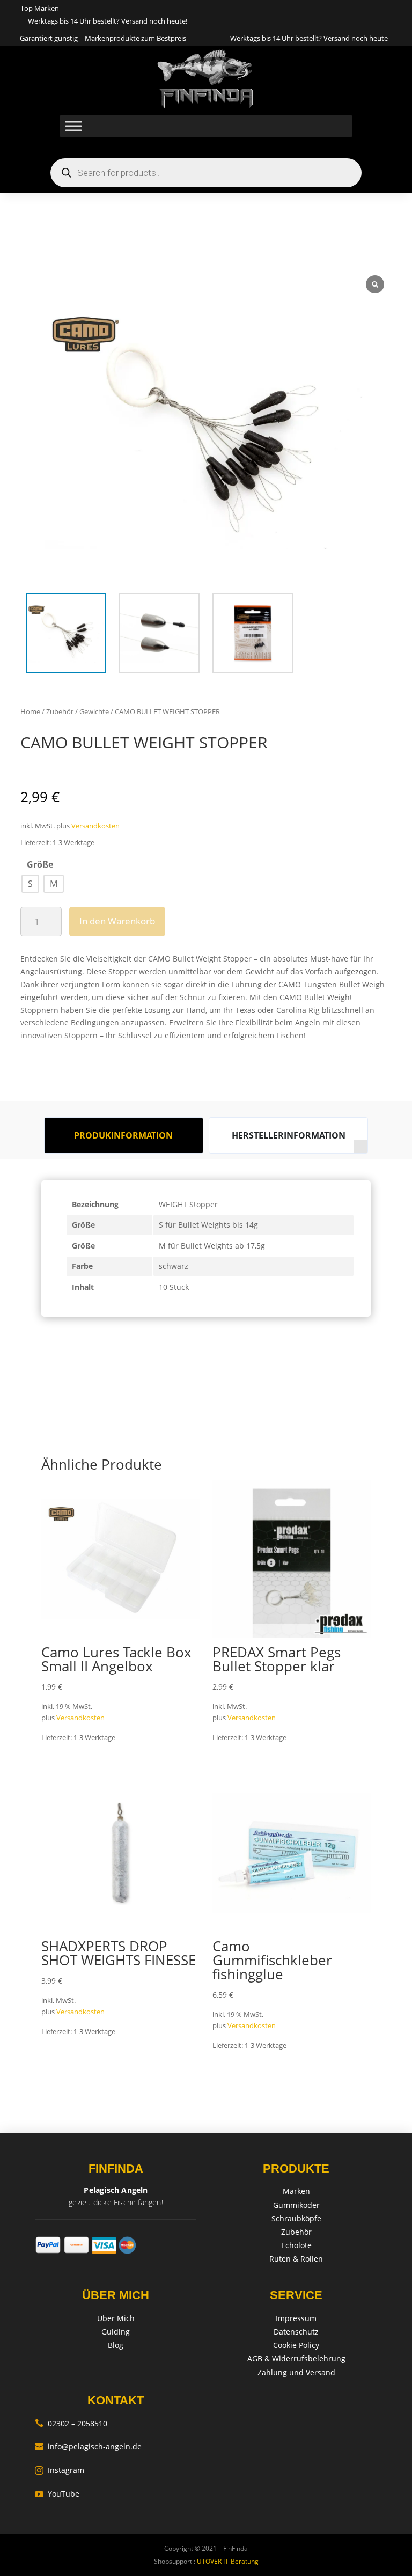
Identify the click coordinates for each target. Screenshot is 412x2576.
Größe (40, 864)
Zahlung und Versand (296, 2372)
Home (30, 711)
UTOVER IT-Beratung (227, 2561)
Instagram (60, 2470)
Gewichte (94, 711)
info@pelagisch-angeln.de (88, 2446)
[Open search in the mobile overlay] (206, 173)
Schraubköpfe (296, 2218)
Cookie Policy (296, 2345)
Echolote (296, 2245)
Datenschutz (296, 2332)
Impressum (296, 2318)
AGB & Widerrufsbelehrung (296, 2358)
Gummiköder (296, 2205)
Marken (296, 2191)
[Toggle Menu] (73, 126)
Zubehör (60, 711)
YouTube (57, 2494)
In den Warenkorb (117, 921)
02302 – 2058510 (71, 2423)
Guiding (116, 2332)
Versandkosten (95, 826)
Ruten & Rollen (296, 2259)
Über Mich (116, 2318)
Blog (116, 2345)
